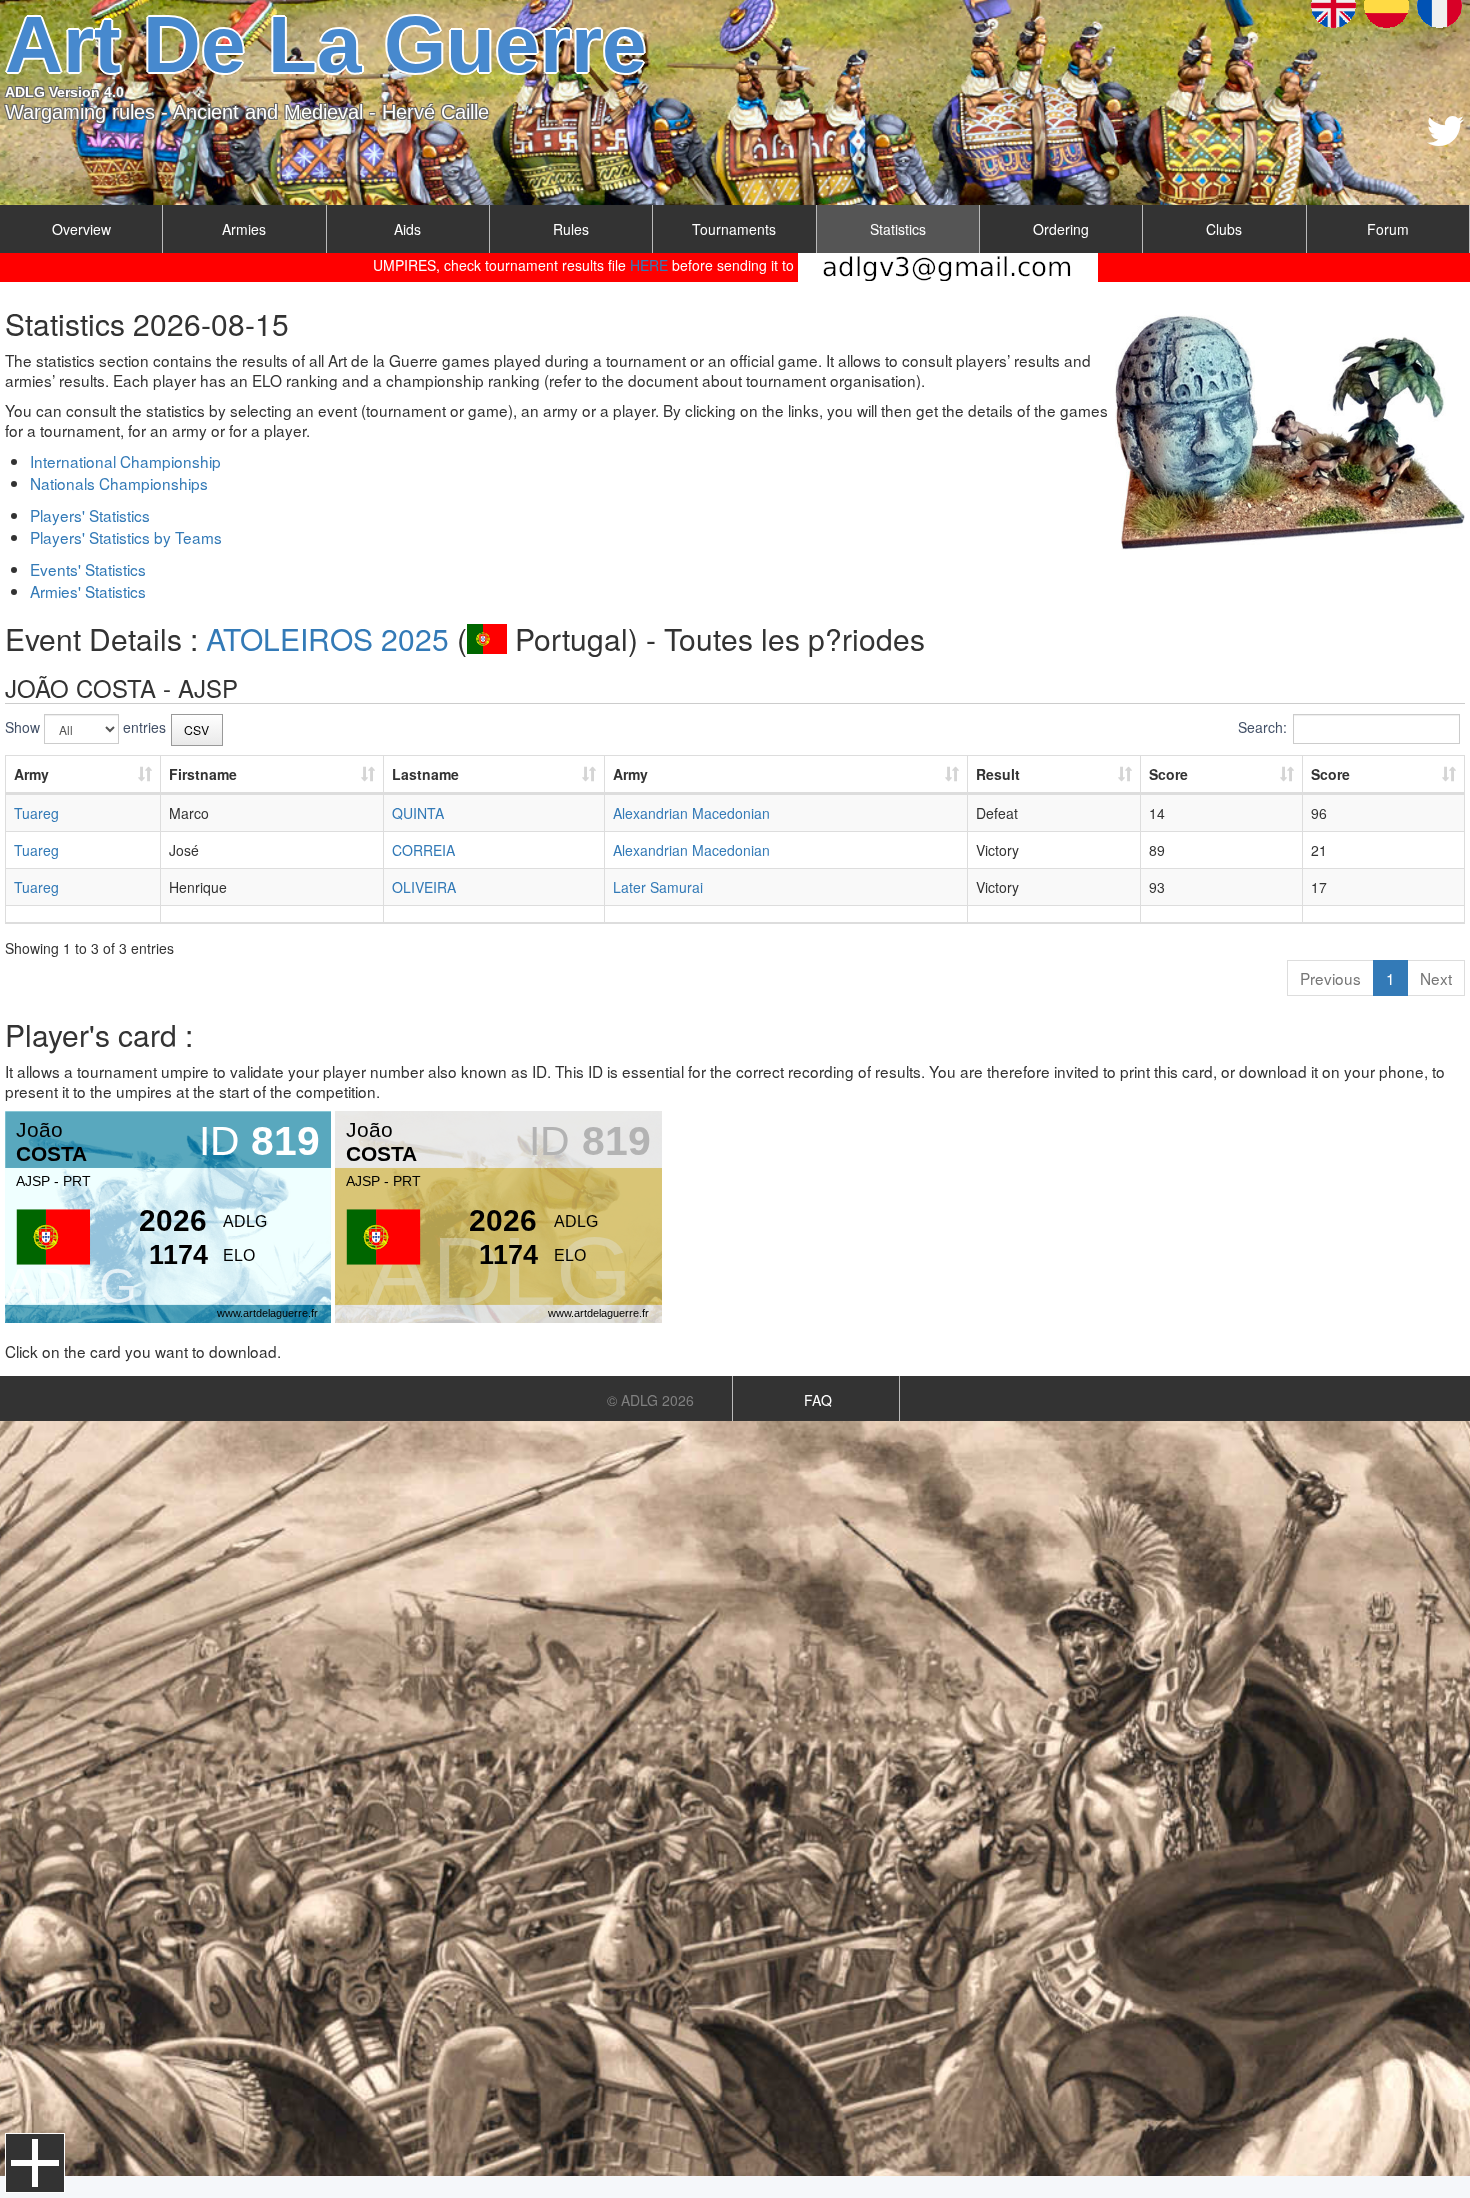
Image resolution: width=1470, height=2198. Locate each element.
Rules (571, 229)
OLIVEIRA (424, 887)
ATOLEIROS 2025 (327, 638)
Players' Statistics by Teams (126, 537)
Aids (407, 229)
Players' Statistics (90, 515)
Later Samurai (658, 887)
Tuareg (36, 813)
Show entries (85, 727)
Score (1168, 774)
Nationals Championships (119, 483)
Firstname (203, 774)
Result (998, 774)
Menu (35, 2163)
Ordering (1061, 229)
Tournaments (734, 229)
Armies (244, 229)
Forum (1388, 229)
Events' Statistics (88, 569)
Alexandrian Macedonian (691, 813)
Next (1436, 978)
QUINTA (418, 813)
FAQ (818, 1400)
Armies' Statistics (88, 591)
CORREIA (423, 850)
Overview (81, 229)
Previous (1330, 978)
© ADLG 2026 (650, 1400)
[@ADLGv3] (1445, 131)
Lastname (425, 774)
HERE (649, 265)
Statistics (898, 229)
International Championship (125, 461)
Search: (1262, 727)
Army (31, 774)
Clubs (1224, 229)
